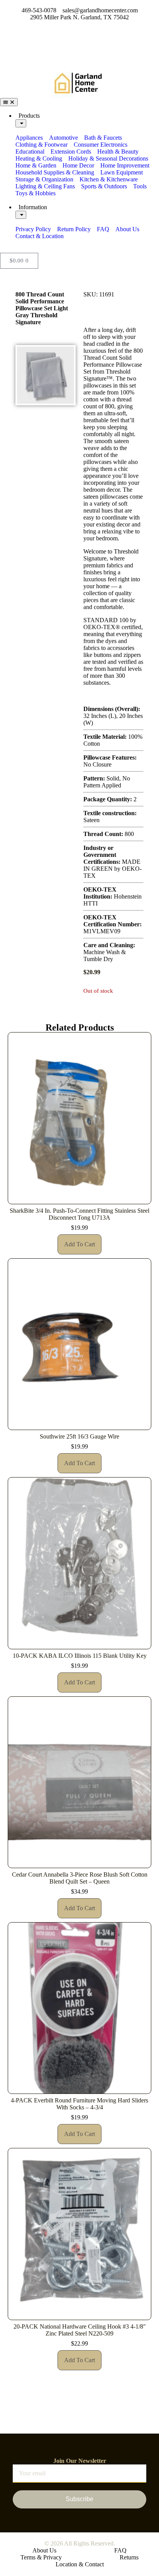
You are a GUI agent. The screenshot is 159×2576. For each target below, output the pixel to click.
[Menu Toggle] (9, 102)
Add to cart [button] (79, 1244)
